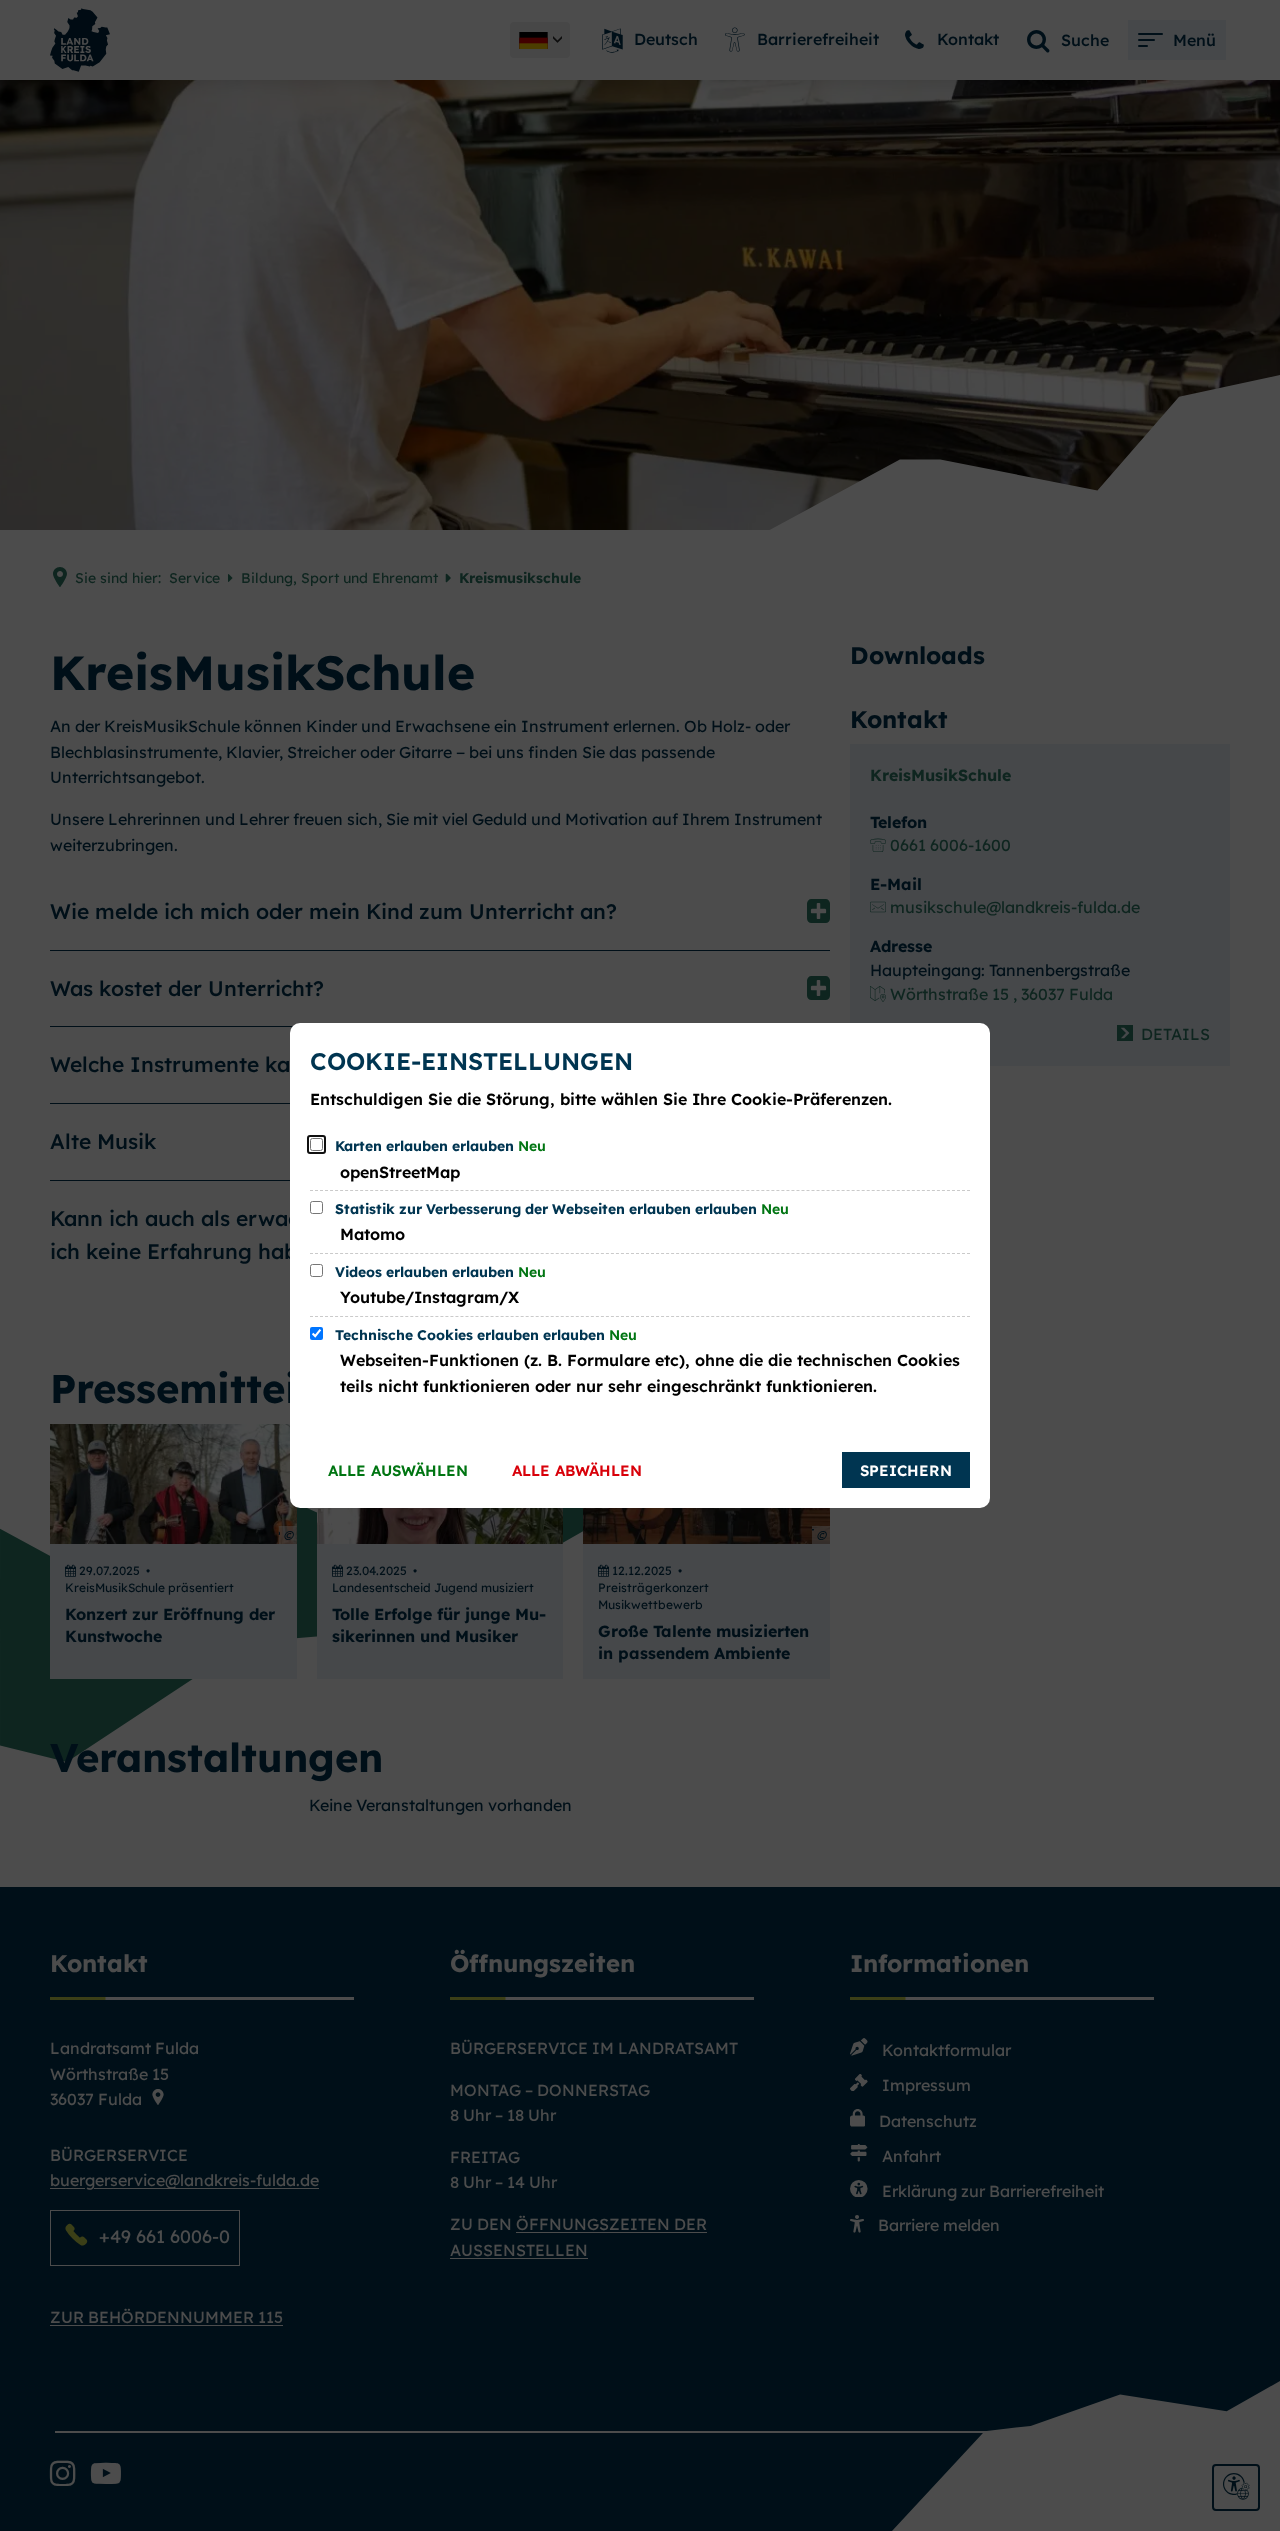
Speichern (906, 1470)
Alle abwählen (577, 1470)
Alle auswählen (398, 1470)
